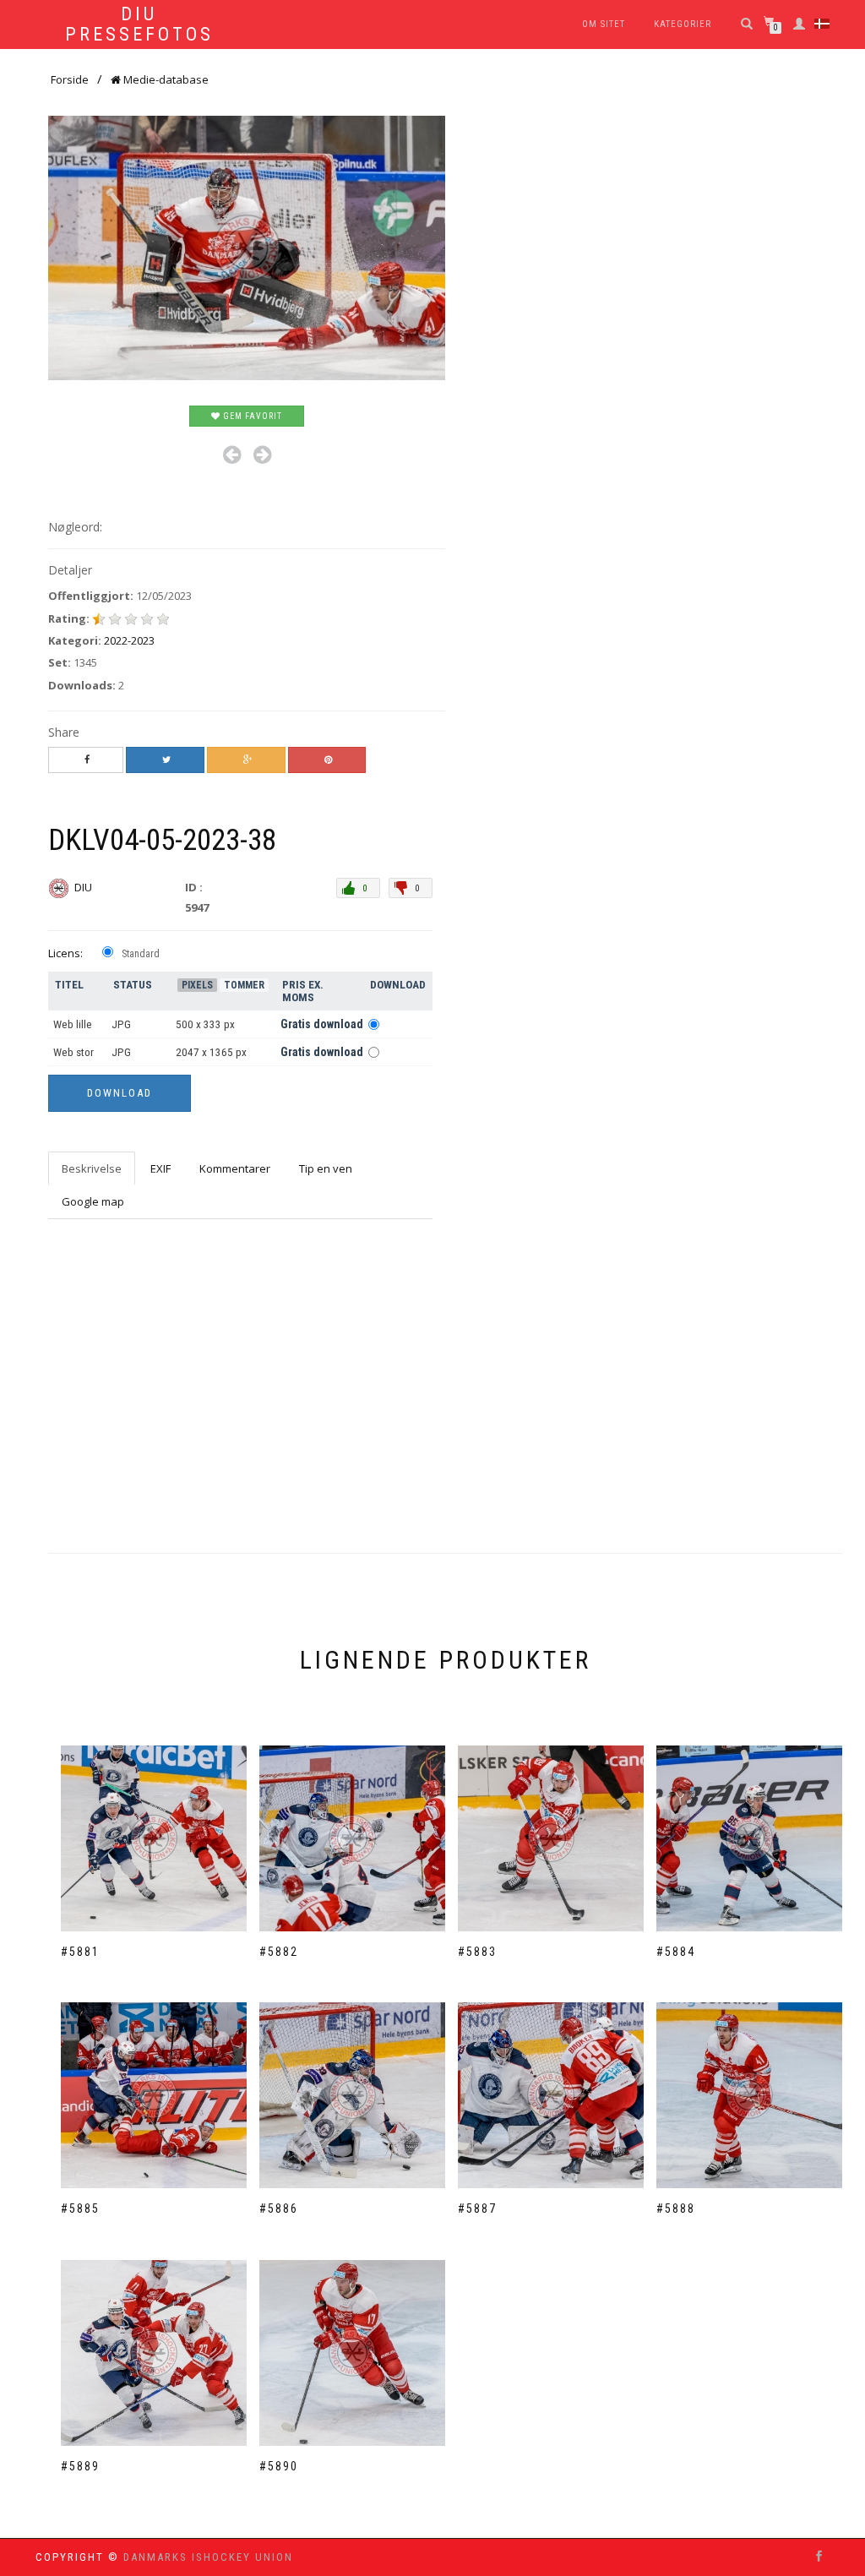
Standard (141, 954)
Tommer (244, 985)
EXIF (160, 1168)
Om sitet (604, 24)
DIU (84, 887)
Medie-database (165, 79)
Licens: (65, 953)
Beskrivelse (92, 1168)
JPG (121, 1024)
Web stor (73, 1052)
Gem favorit (251, 416)
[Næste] (262, 455)
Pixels (197, 985)
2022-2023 (129, 640)
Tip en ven (326, 1168)
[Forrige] (232, 455)
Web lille (73, 1024)
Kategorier (683, 24)
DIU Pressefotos (139, 25)
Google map (93, 1201)
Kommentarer (235, 1168)
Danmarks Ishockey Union (208, 2557)
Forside (70, 79)
